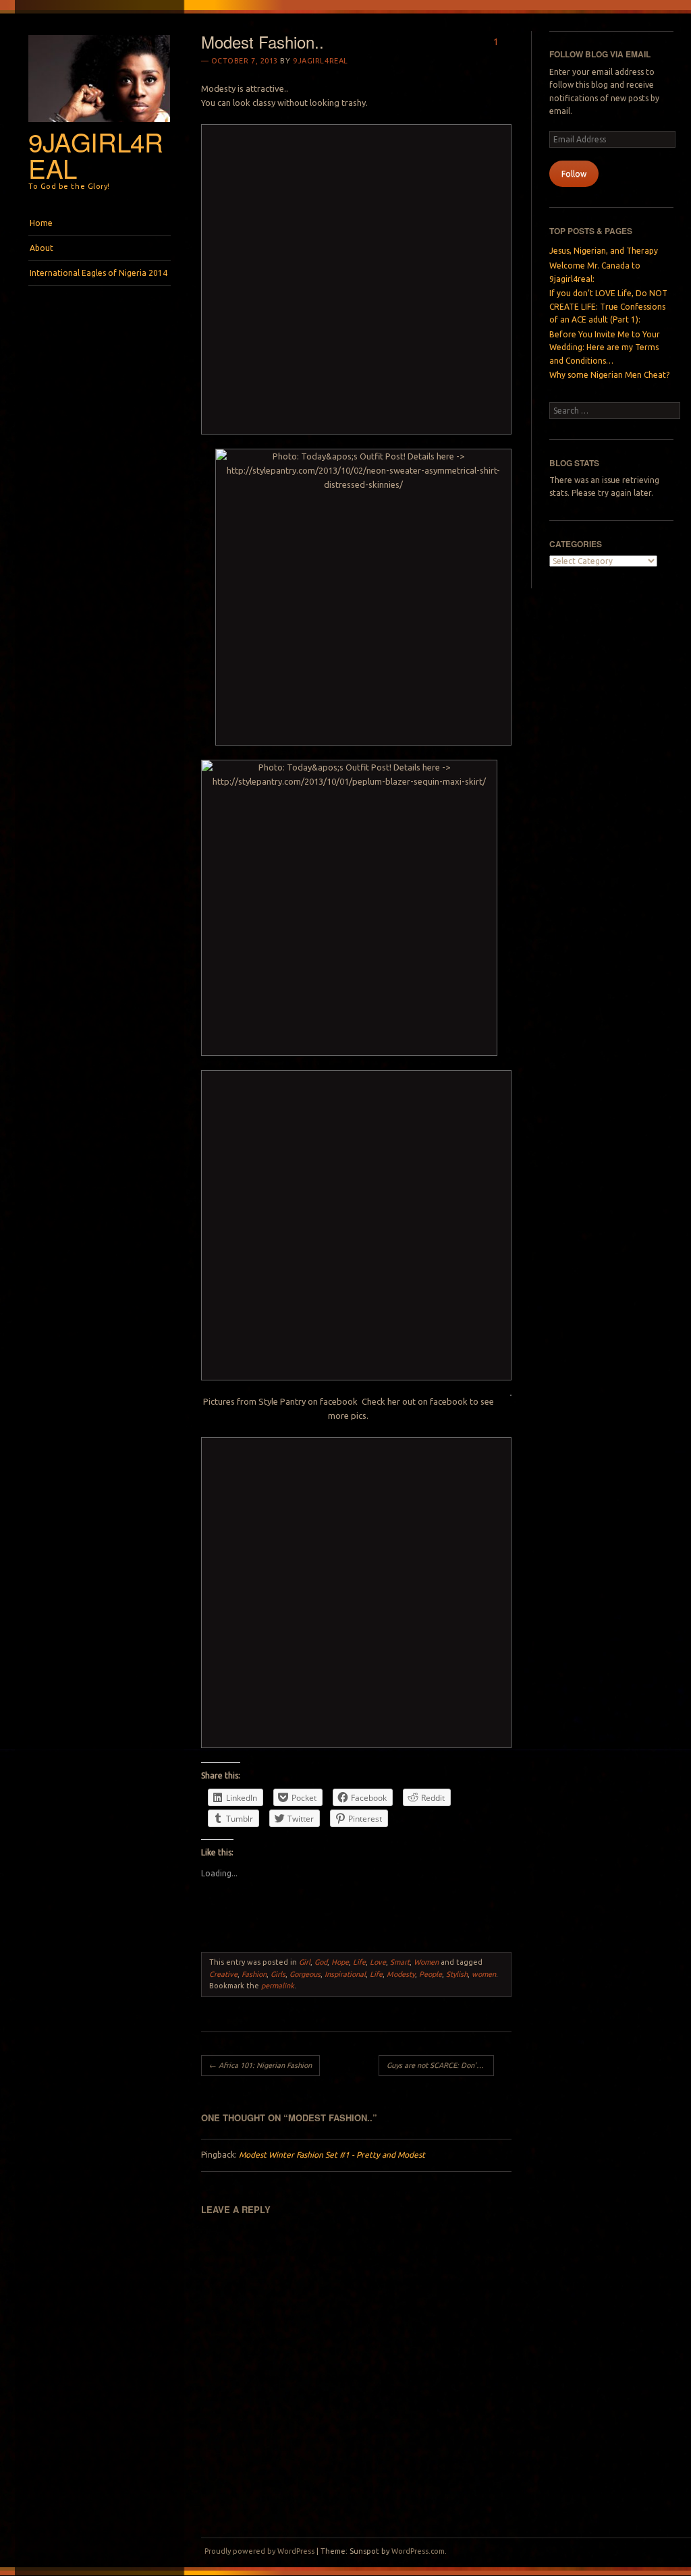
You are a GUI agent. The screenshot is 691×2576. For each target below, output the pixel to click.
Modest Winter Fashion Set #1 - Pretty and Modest (332, 2155)
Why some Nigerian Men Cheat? (609, 375)
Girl (305, 1962)
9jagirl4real (96, 155)
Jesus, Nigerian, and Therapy (604, 251)
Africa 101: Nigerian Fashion (260, 2065)
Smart (400, 1962)
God (321, 1962)
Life (359, 1962)
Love (378, 1962)
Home (41, 223)
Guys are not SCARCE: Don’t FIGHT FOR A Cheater (440, 2065)
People (431, 1974)
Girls (278, 1974)
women (484, 1974)
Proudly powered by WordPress (259, 2551)
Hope (340, 1962)
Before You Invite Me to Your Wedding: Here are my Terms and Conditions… (605, 347)
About (42, 248)
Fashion (254, 1974)
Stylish (457, 1974)
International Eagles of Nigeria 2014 (99, 273)
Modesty (401, 1974)
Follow (574, 174)
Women (426, 1962)
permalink (278, 1986)
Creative (223, 1974)
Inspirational (345, 1974)
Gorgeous (305, 1974)
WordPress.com (418, 2551)
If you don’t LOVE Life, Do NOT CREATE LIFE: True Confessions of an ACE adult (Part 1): (608, 306)
